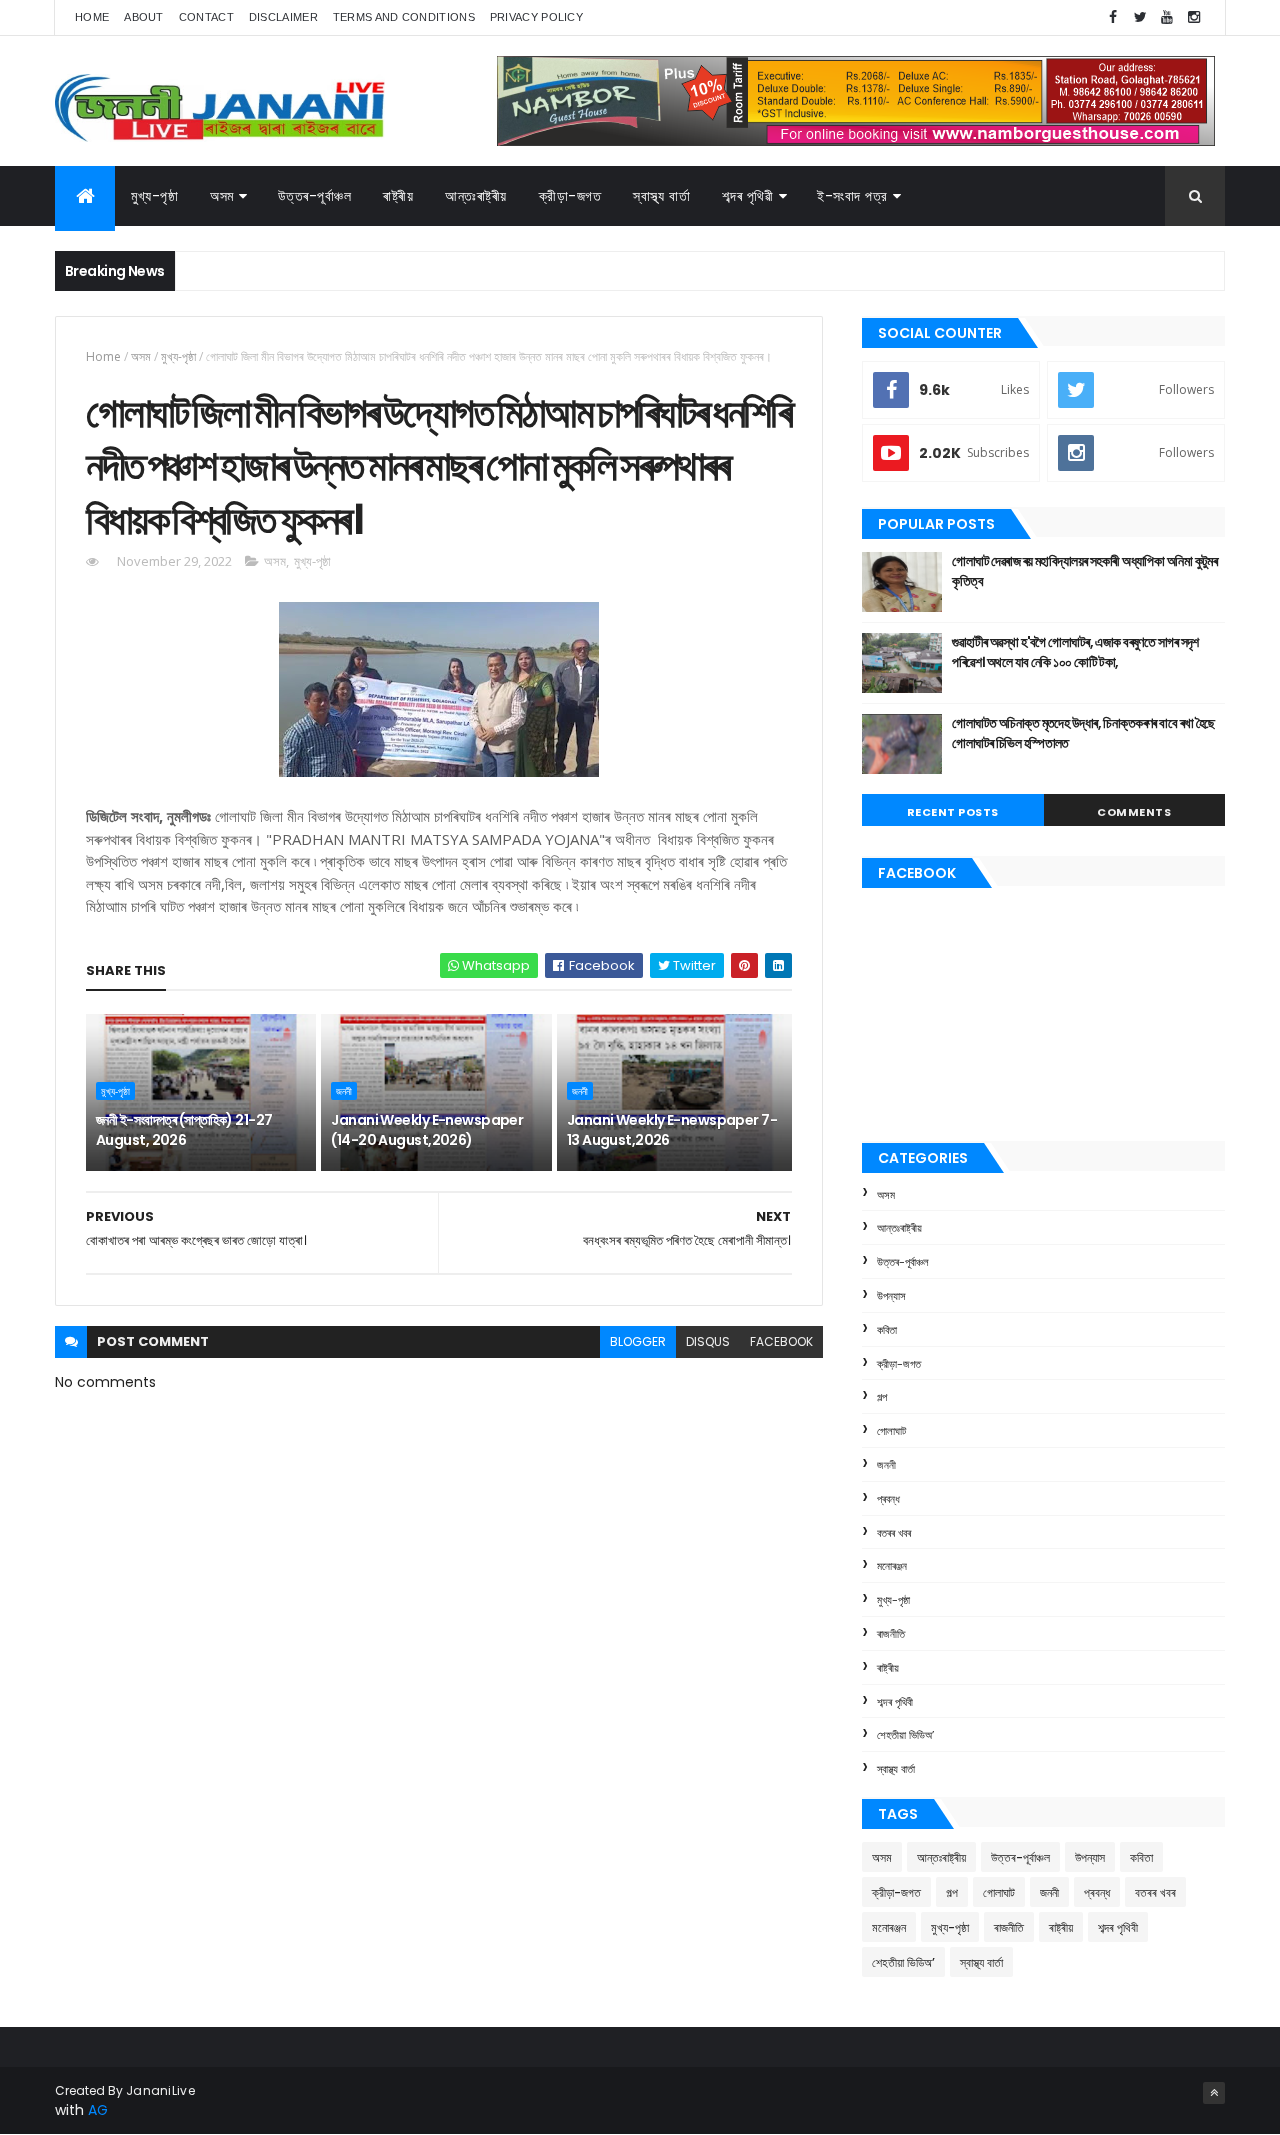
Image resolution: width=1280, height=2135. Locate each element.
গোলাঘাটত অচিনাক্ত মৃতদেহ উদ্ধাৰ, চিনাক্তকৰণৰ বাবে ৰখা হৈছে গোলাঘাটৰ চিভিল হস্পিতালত (1083, 733)
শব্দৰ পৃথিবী (895, 1702)
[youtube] (1167, 17)
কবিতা (887, 1330)
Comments (1134, 812)
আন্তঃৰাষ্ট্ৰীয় (899, 1228)
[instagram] (1194, 17)
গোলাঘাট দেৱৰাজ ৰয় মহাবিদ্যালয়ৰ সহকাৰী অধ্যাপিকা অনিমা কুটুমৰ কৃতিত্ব (1084, 571)
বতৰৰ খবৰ (894, 1533)
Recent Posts (953, 812)
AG (98, 2110)
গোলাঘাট (891, 1431)
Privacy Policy (536, 17)
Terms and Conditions (404, 17)
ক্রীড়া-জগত (570, 196)
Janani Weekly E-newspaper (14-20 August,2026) (427, 1130)
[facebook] (1113, 17)
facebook (781, 1341)
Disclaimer (283, 17)
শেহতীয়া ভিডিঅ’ (905, 1735)
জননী (344, 1091)
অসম (222, 196)
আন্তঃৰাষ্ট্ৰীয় (476, 196)
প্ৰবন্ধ (888, 1499)
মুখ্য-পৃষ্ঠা (154, 196)
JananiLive (160, 2090)
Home (92, 17)
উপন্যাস (891, 1296)
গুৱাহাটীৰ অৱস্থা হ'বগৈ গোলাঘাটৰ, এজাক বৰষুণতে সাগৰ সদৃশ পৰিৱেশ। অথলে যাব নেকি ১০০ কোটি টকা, (1075, 652)
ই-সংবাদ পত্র (852, 196)
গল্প (882, 1397)
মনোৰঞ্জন (892, 1566)
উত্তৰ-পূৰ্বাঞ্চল (315, 196)
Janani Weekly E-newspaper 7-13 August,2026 (672, 1130)
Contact (206, 17)
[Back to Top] (1214, 2093)
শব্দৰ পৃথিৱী (747, 196)
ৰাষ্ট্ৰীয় (888, 1668)
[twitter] (1140, 17)
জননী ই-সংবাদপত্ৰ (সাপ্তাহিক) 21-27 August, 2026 (184, 1130)
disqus (708, 1341)
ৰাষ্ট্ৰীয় (398, 196)
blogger (638, 1341)
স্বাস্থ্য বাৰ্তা (661, 196)
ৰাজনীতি (891, 1634)
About (144, 17)
